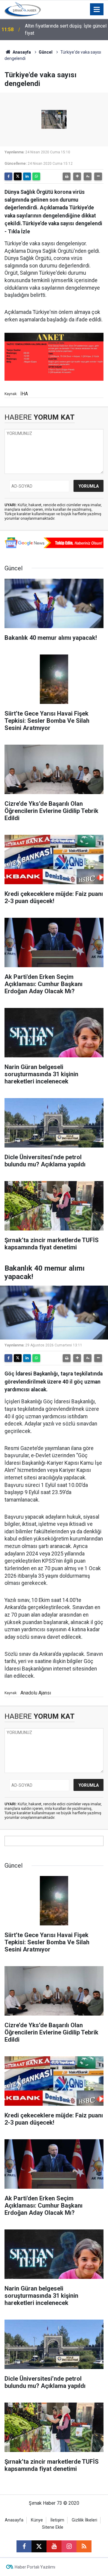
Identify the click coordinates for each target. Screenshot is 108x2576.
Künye (37, 2520)
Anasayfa (21, 52)
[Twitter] (18, 176)
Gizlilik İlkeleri (84, 2520)
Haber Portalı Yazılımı (35, 2567)
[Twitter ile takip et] (39, 2546)
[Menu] (97, 10)
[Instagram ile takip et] (69, 2546)
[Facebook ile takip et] (24, 2546)
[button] (77, 176)
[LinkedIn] (27, 176)
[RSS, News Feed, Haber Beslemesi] (84, 2546)
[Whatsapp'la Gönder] (36, 176)
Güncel (46, 52)
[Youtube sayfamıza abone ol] (54, 2546)
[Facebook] (8, 176)
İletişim (57, 2520)
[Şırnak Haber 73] (23, 9)
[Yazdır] (67, 176)
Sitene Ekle (53, 2527)
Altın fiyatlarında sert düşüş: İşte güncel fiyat (66, 30)
